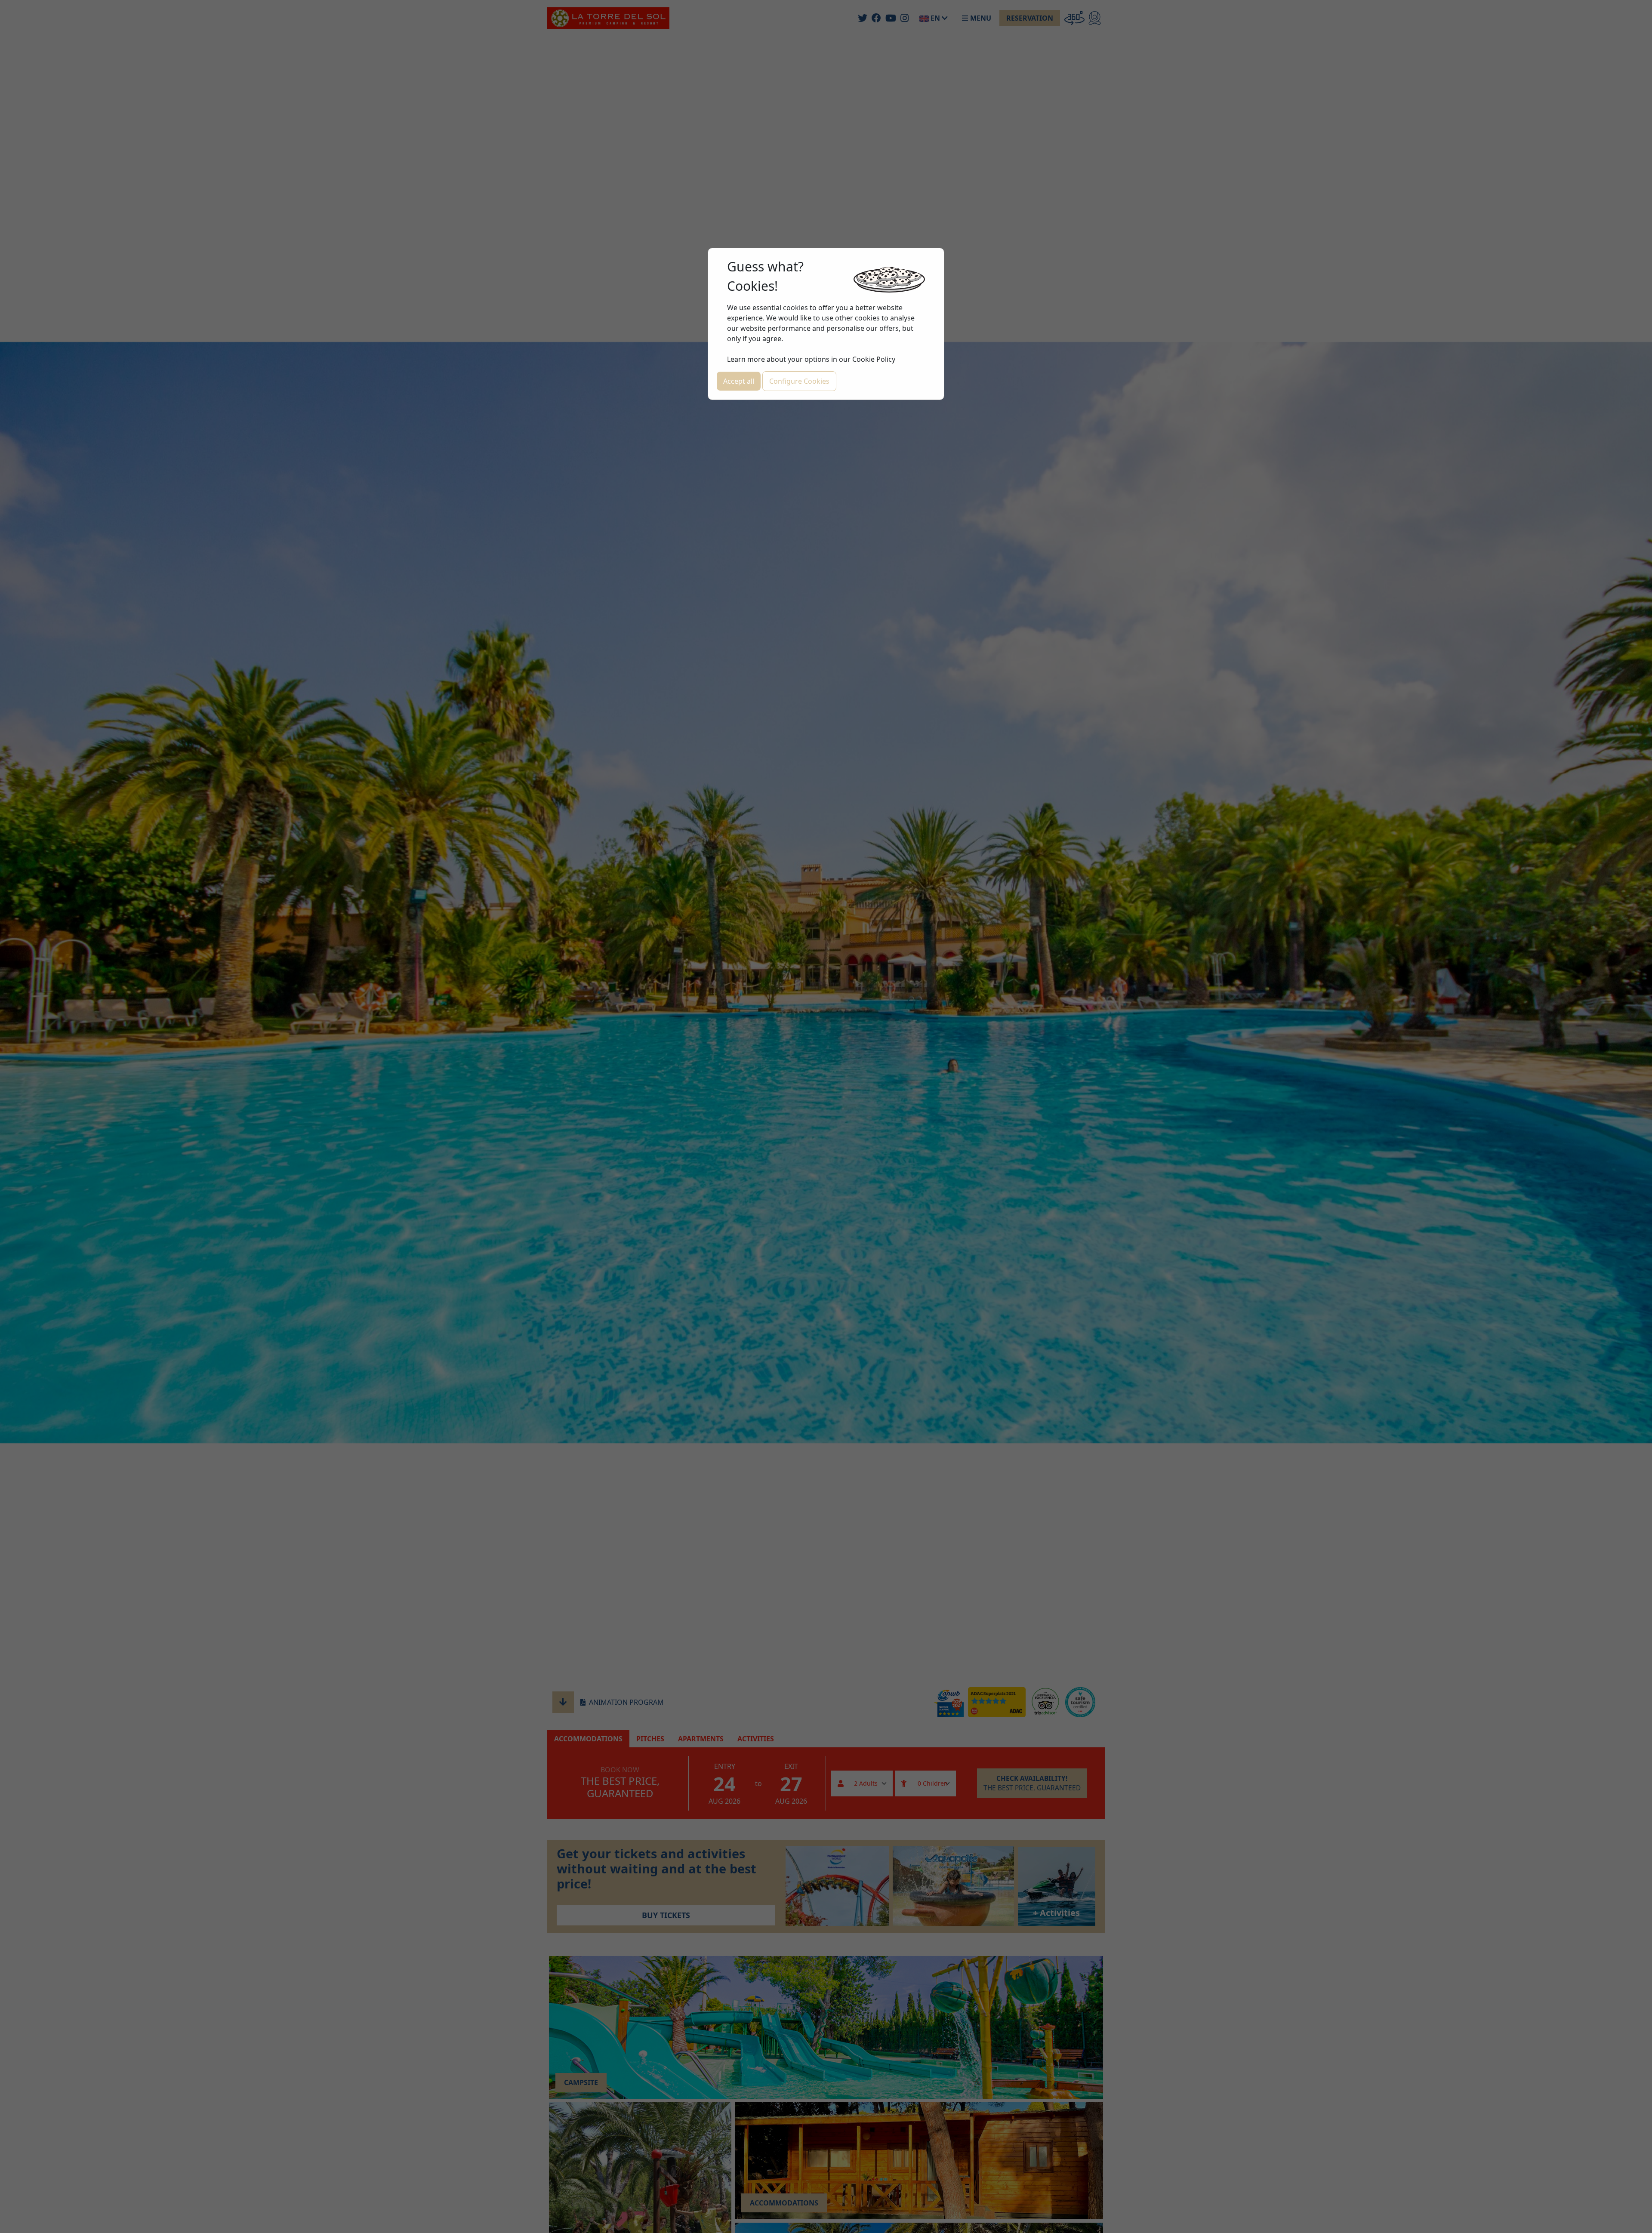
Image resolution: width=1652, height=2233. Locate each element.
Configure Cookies (799, 381)
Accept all (739, 381)
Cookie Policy (874, 359)
